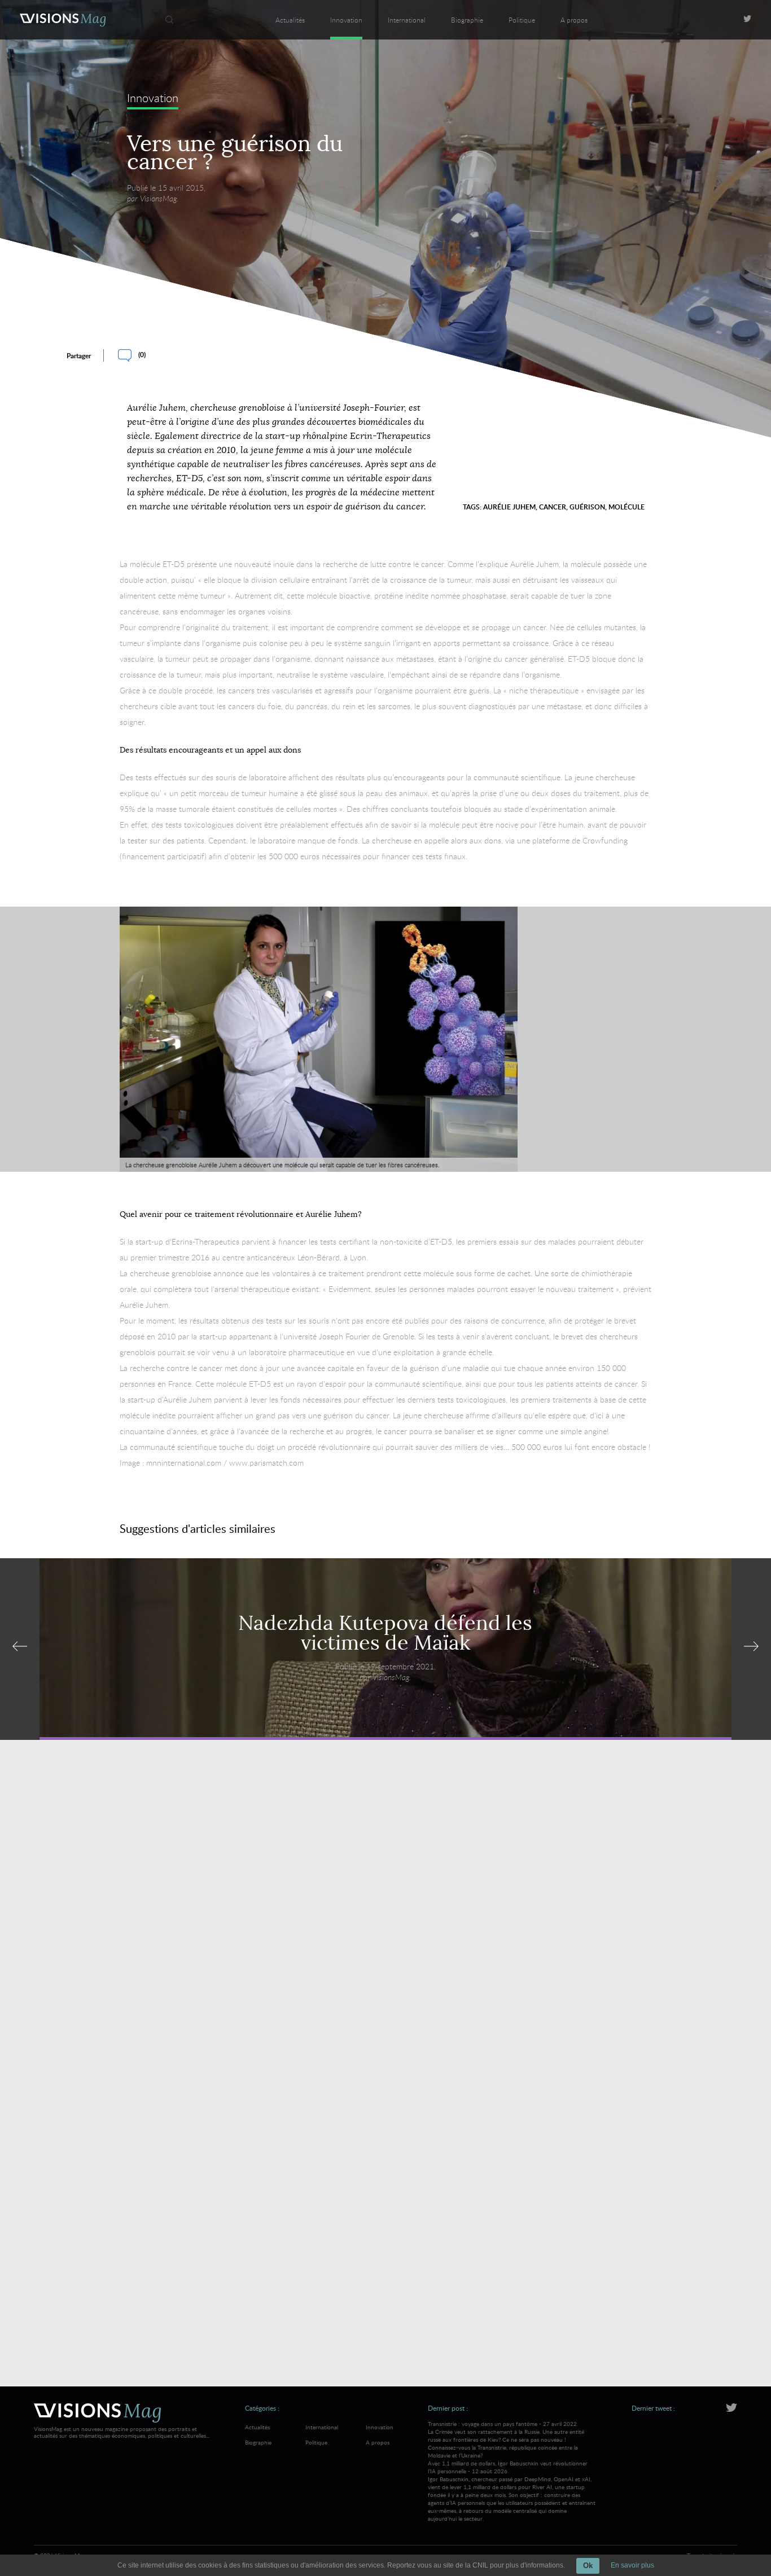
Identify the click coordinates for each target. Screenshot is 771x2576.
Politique (522, 20)
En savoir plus (632, 2565)
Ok (588, 2566)
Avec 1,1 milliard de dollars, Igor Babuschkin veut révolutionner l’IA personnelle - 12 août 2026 (512, 2491)
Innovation (346, 20)
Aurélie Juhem (509, 507)
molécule (627, 507)
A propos (574, 20)
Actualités (290, 20)
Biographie (467, 20)
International (407, 20)
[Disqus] (386, 1912)
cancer (553, 507)
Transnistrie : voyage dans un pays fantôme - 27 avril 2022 (506, 2439)
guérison (587, 507)
